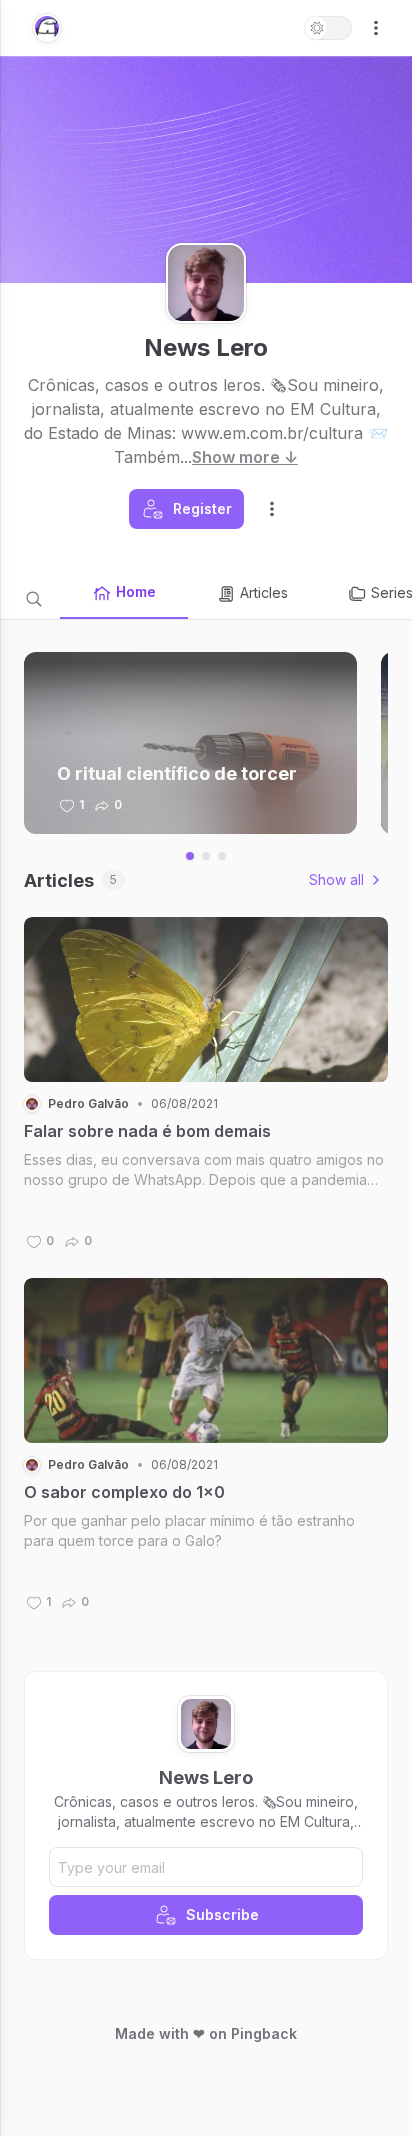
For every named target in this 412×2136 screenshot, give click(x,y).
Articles (264, 592)
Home (136, 591)
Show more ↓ (245, 457)
